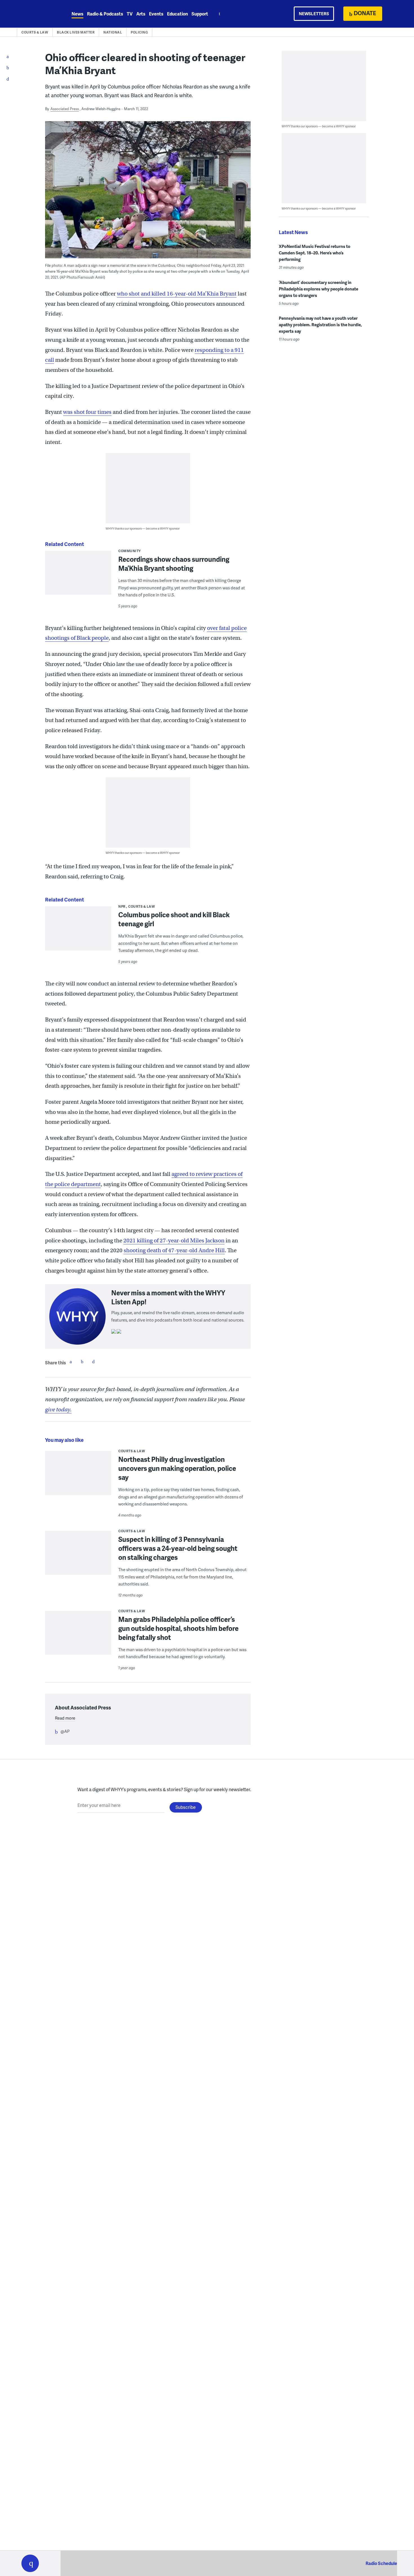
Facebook (71, 1362)
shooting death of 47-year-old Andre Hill (174, 1250)
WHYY (37, 14)
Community (130, 551)
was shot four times (87, 412)
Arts (141, 14)
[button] (30, 2563)
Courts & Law (35, 32)
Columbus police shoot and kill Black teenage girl (174, 919)
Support (200, 14)
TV (130, 14)
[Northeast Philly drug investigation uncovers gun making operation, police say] (78, 1477)
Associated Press (65, 109)
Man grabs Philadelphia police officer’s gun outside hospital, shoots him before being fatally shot (178, 1628)
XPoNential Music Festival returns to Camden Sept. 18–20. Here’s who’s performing (315, 253)
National (113, 32)
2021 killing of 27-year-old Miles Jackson (174, 1241)
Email (93, 1362)
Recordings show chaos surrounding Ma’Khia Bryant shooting (174, 564)
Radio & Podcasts (105, 14)
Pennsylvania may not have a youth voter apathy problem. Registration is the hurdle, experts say (320, 325)
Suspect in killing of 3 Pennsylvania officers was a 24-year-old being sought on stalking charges (178, 1548)
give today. (58, 1410)
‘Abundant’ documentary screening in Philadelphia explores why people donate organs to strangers (319, 289)
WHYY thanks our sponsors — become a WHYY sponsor (143, 528)
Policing (139, 32)
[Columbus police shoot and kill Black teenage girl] (78, 932)
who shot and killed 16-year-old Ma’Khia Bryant (177, 294)
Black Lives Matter (76, 32)
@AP (65, 1731)
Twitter (82, 1362)
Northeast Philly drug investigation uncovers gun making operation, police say (177, 1468)
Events (156, 14)
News (77, 14)
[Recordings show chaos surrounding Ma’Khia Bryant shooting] (78, 585)
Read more (65, 1718)
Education (177, 14)
